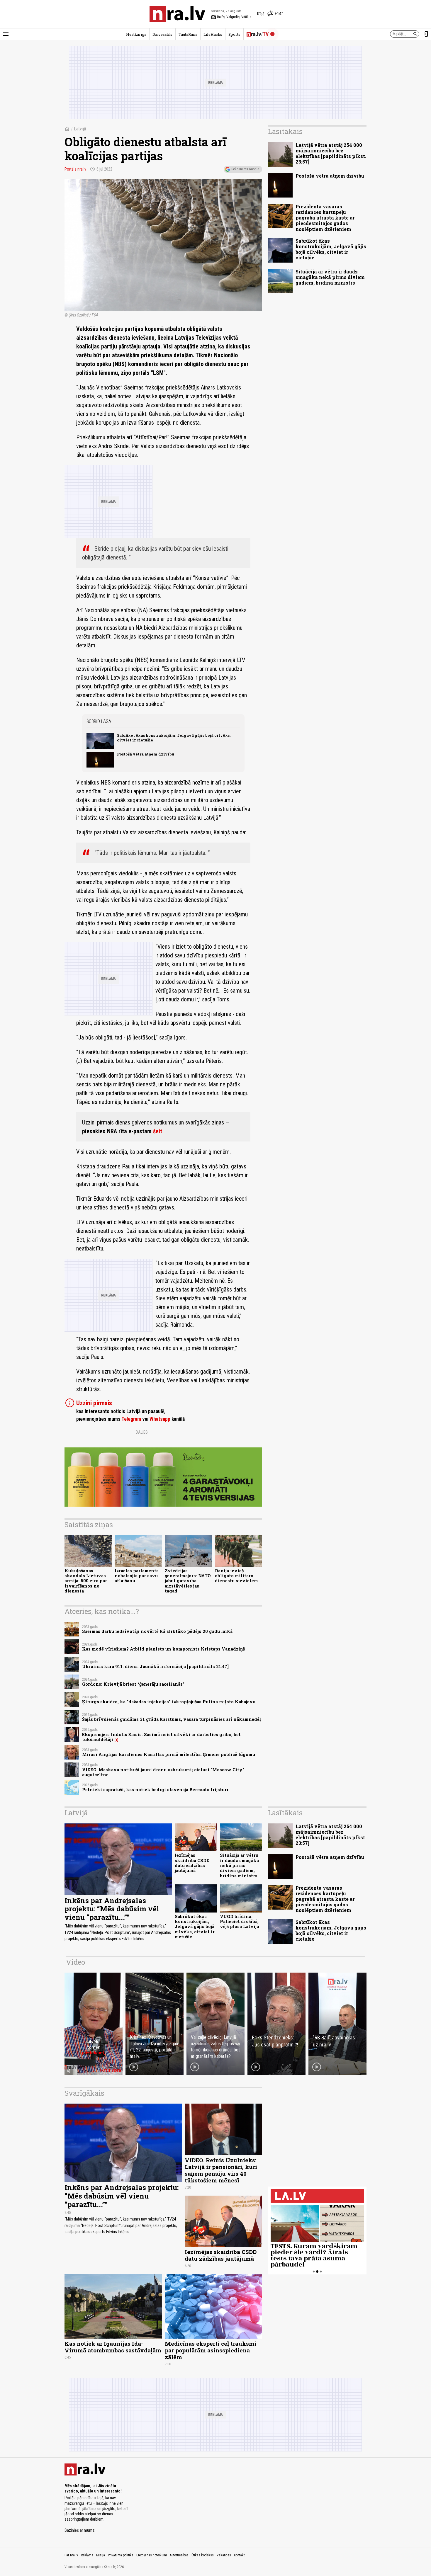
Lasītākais (285, 131)
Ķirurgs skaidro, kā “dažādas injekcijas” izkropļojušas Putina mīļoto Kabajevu (169, 1702)
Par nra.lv (71, 2555)
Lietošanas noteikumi (152, 2555)
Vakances (224, 2555)
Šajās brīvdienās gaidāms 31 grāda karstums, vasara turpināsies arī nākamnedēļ (172, 1719)
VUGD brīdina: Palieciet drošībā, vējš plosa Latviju (240, 1922)
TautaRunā (188, 34)
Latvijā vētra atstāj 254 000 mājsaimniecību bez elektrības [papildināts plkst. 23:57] (331, 153)
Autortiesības (179, 2555)
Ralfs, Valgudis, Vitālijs (231, 17)
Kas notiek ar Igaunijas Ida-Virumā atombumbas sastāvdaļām (113, 2347)
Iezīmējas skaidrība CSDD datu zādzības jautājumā (192, 1863)
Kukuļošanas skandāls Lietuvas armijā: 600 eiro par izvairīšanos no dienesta (86, 1581)
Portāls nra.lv (75, 169)
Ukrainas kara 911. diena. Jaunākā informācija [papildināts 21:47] (155, 1666)
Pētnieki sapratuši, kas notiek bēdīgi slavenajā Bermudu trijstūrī (155, 1790)
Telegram (131, 1419)
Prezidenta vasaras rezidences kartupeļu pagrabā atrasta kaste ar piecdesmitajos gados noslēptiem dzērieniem (325, 218)
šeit (158, 1131)
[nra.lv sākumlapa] (177, 14)
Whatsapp (160, 1419)
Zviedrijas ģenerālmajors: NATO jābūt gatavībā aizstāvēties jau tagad (188, 1581)
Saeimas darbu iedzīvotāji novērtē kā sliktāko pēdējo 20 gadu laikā (157, 1631)
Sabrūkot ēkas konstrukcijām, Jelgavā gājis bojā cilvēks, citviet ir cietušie (174, 737)
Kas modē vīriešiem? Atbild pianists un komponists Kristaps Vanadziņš (163, 1649)
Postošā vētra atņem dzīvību (146, 754)
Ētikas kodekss (203, 2555)
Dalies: (142, 1432)
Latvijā (80, 129)
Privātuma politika (121, 2555)
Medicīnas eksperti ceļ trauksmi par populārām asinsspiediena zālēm (211, 2350)
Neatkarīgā (136, 34)
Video (75, 1962)
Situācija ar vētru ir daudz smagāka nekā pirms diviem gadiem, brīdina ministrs (330, 277)
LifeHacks (213, 34)
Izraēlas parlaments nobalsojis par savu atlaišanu (137, 1576)
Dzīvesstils (162, 34)
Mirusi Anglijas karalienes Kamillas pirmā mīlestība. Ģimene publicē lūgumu (169, 1754)
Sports (234, 34)
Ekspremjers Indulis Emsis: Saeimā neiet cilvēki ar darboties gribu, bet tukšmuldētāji (161, 1737)
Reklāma (87, 2555)
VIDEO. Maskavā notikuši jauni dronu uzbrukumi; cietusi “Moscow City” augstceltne (163, 1772)
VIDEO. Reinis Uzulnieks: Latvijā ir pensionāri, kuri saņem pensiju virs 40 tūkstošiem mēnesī (221, 2170)
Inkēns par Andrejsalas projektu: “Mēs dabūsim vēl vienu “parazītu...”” (112, 1909)
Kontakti (240, 2555)
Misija (101, 2555)
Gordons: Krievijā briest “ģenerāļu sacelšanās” (133, 1684)
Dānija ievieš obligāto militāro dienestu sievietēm (236, 1576)
